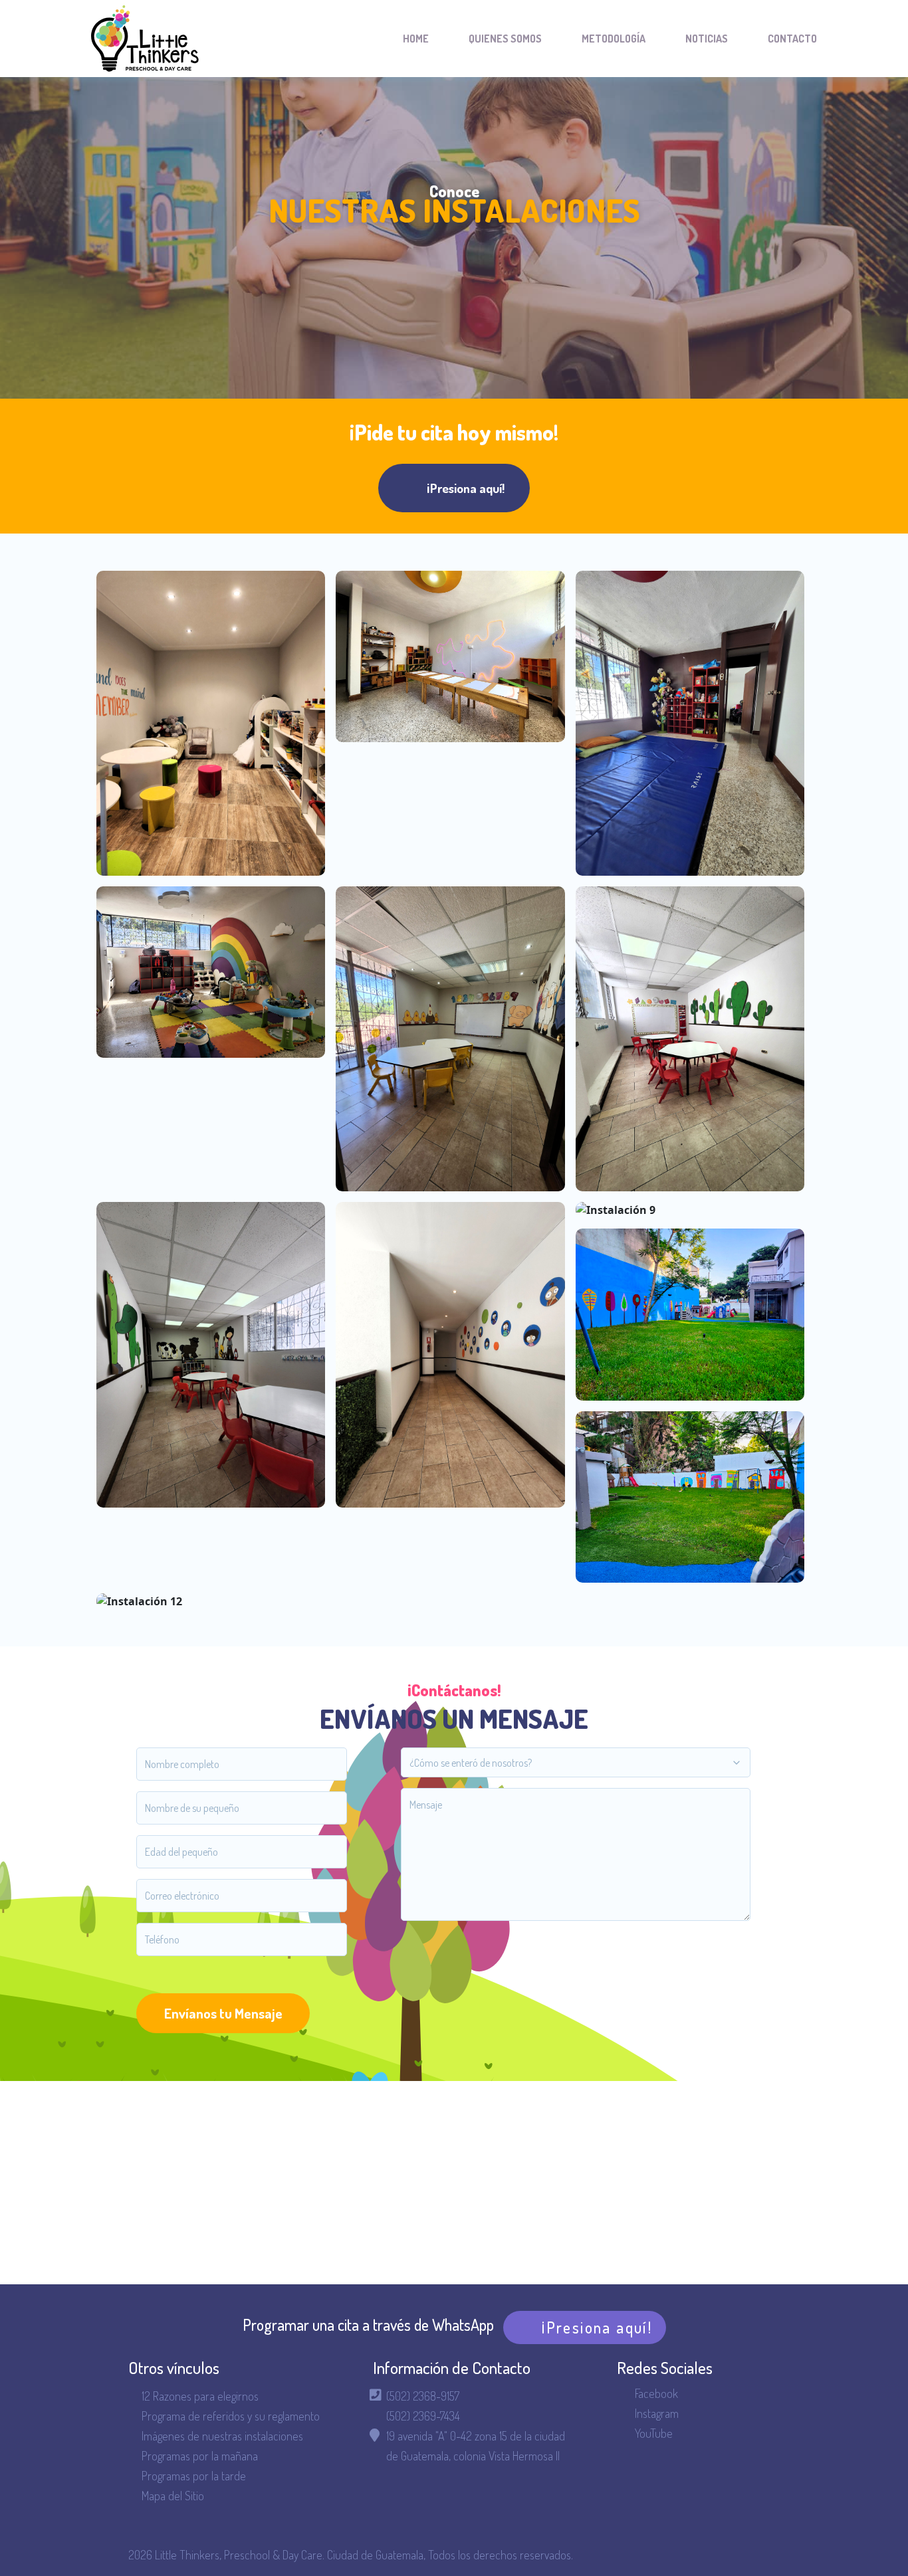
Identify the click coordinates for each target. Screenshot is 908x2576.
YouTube (654, 2433)
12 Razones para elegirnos (200, 2396)
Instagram (657, 2413)
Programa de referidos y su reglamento (231, 2416)
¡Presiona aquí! (466, 488)
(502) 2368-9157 (423, 2396)
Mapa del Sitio (173, 2496)
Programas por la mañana (200, 2456)
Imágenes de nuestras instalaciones (222, 2436)
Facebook (656, 2393)
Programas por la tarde (194, 2476)
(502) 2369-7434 (423, 2416)
